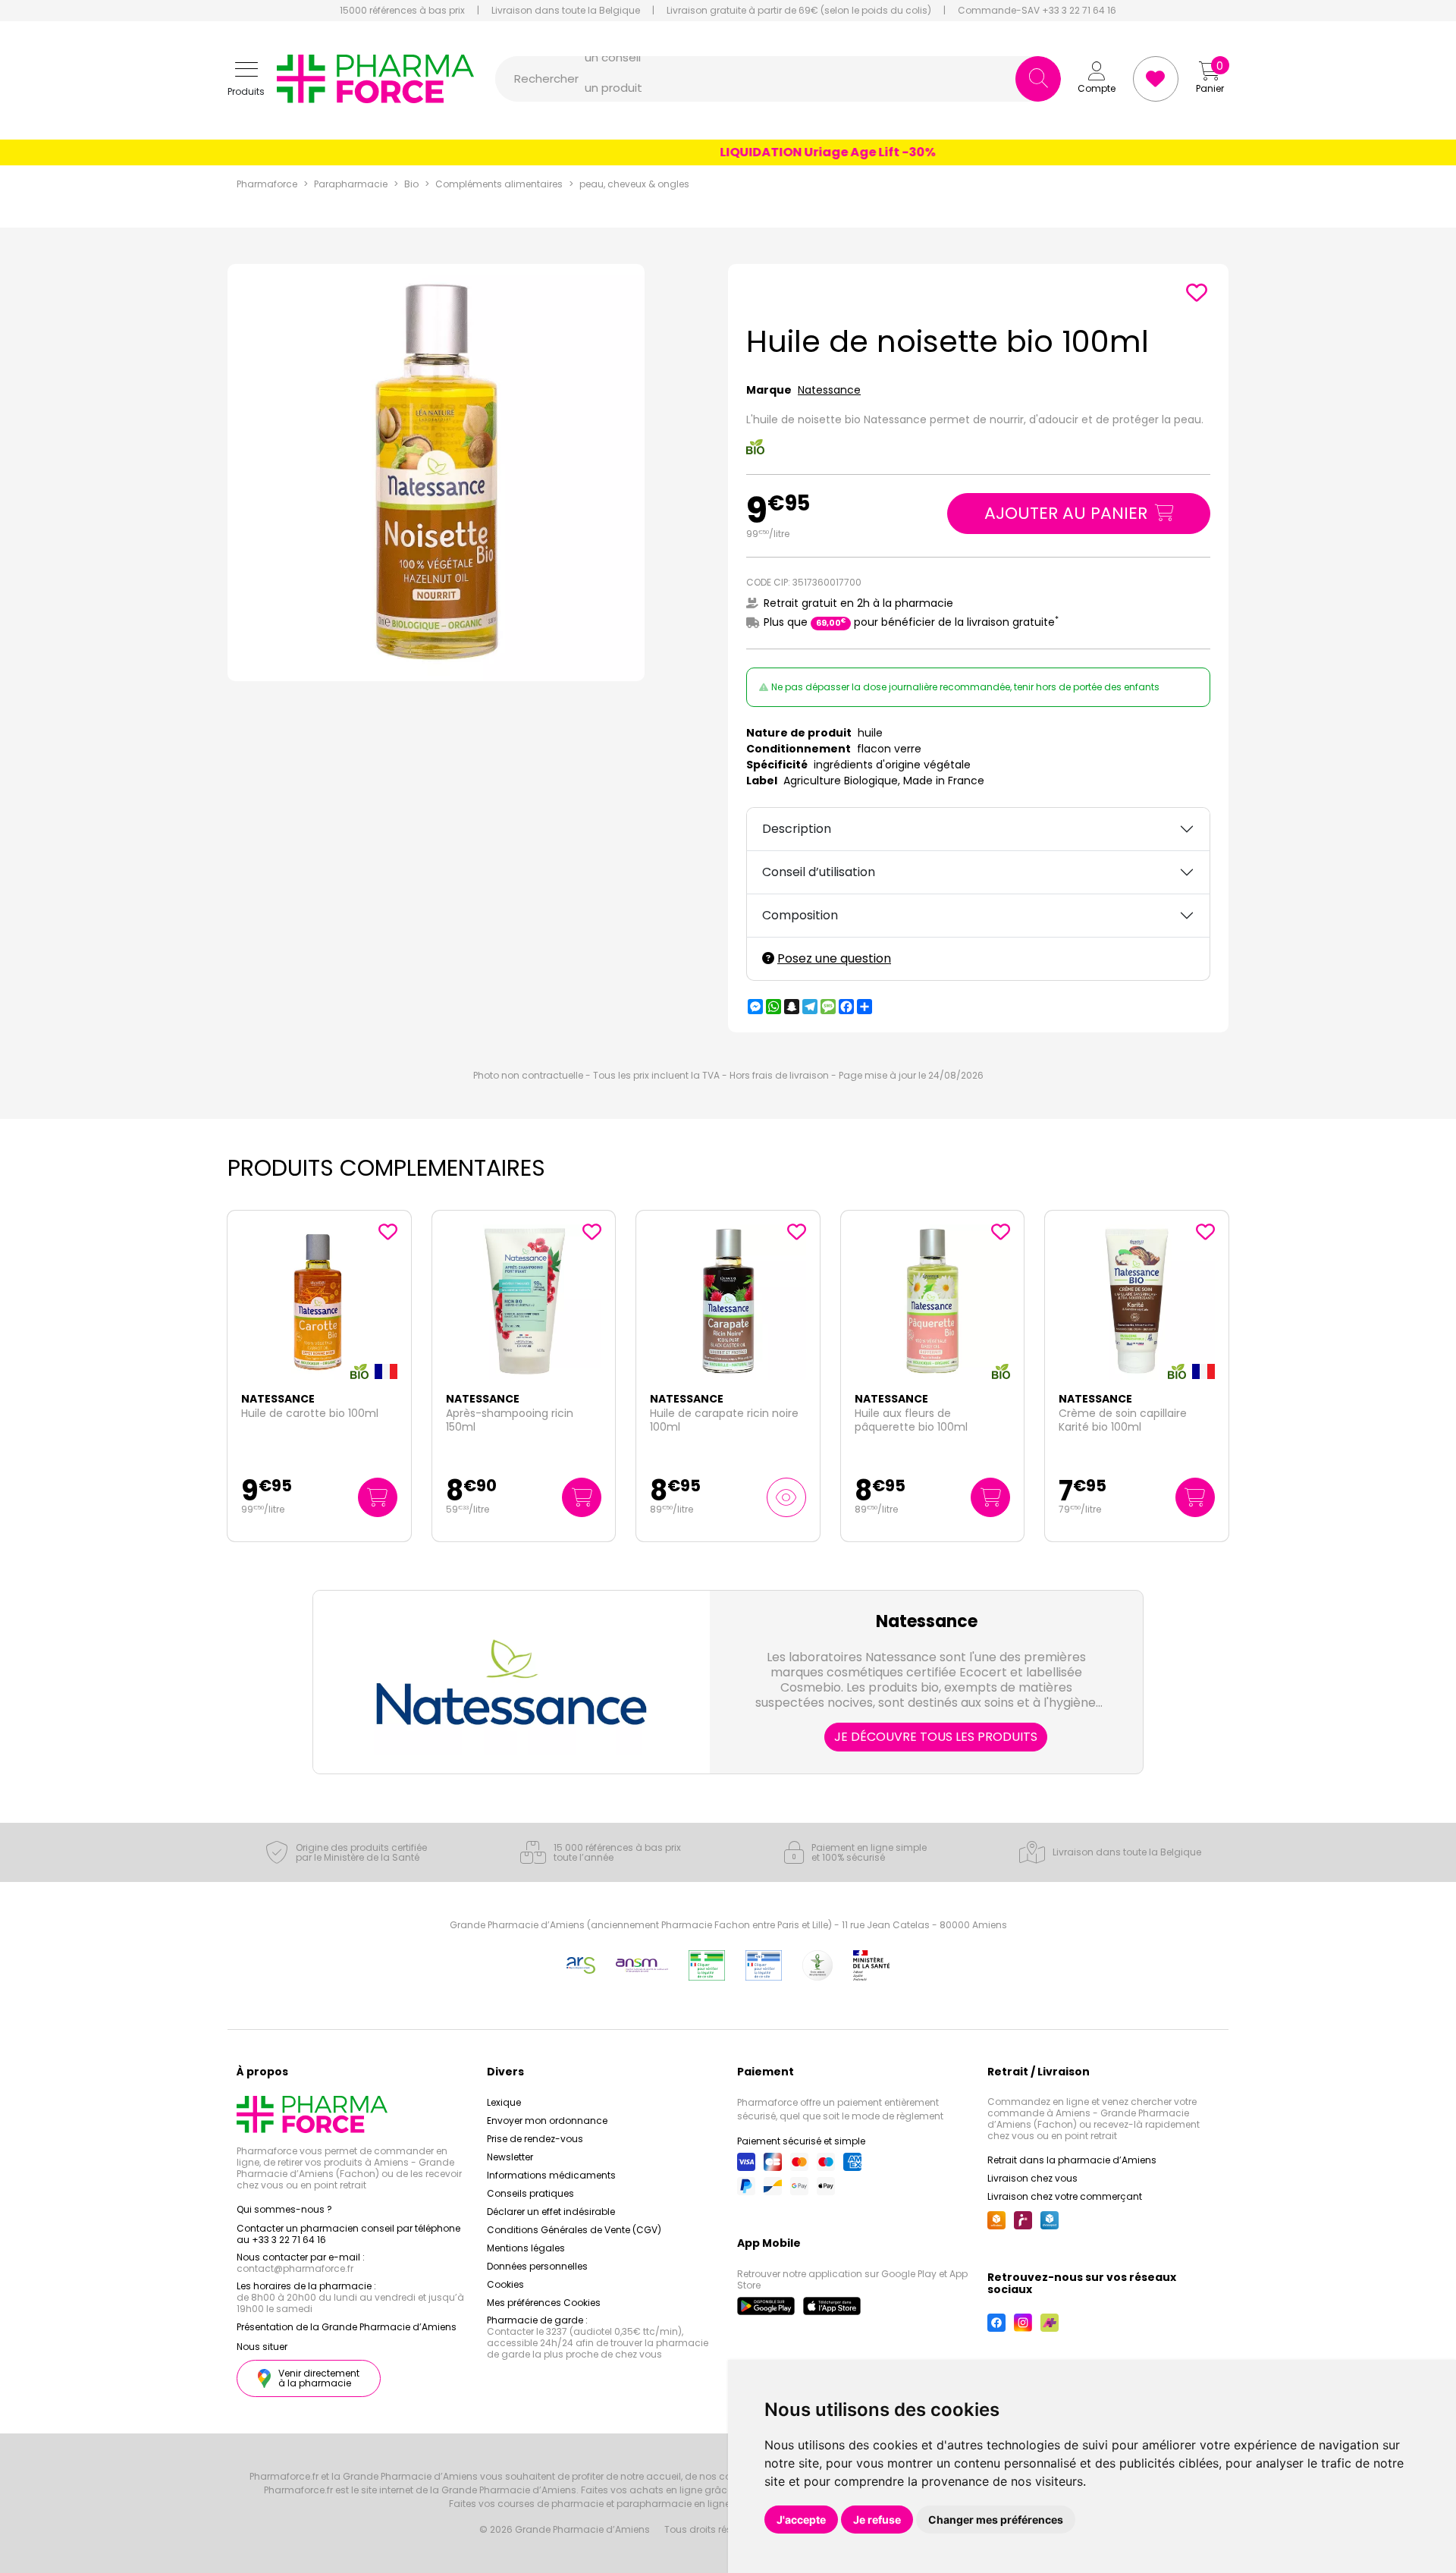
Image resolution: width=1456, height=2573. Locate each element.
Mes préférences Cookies (544, 2303)
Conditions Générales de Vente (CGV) (574, 2230)
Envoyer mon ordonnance (547, 2121)
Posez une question (834, 958)
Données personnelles (537, 2266)
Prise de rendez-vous (535, 2139)
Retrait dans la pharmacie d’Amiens (1072, 2160)
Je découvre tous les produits (936, 1737)
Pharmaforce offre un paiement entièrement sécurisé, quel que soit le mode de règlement (840, 2109)
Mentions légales (526, 2248)
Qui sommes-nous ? (284, 2209)
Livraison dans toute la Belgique (566, 11)
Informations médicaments (551, 2175)
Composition (800, 915)
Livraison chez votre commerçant (1065, 2196)
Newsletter (510, 2157)
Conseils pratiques (530, 2193)
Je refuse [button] (877, 2520)
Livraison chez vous (1032, 2178)
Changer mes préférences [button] (996, 2520)
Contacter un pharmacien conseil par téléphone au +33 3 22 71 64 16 (348, 2234)
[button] (246, 79)
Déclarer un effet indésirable (551, 2212)
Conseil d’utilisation (819, 872)
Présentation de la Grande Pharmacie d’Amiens (347, 2327)
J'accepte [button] (801, 2520)
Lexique (504, 2102)
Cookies (505, 2284)
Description (797, 829)
